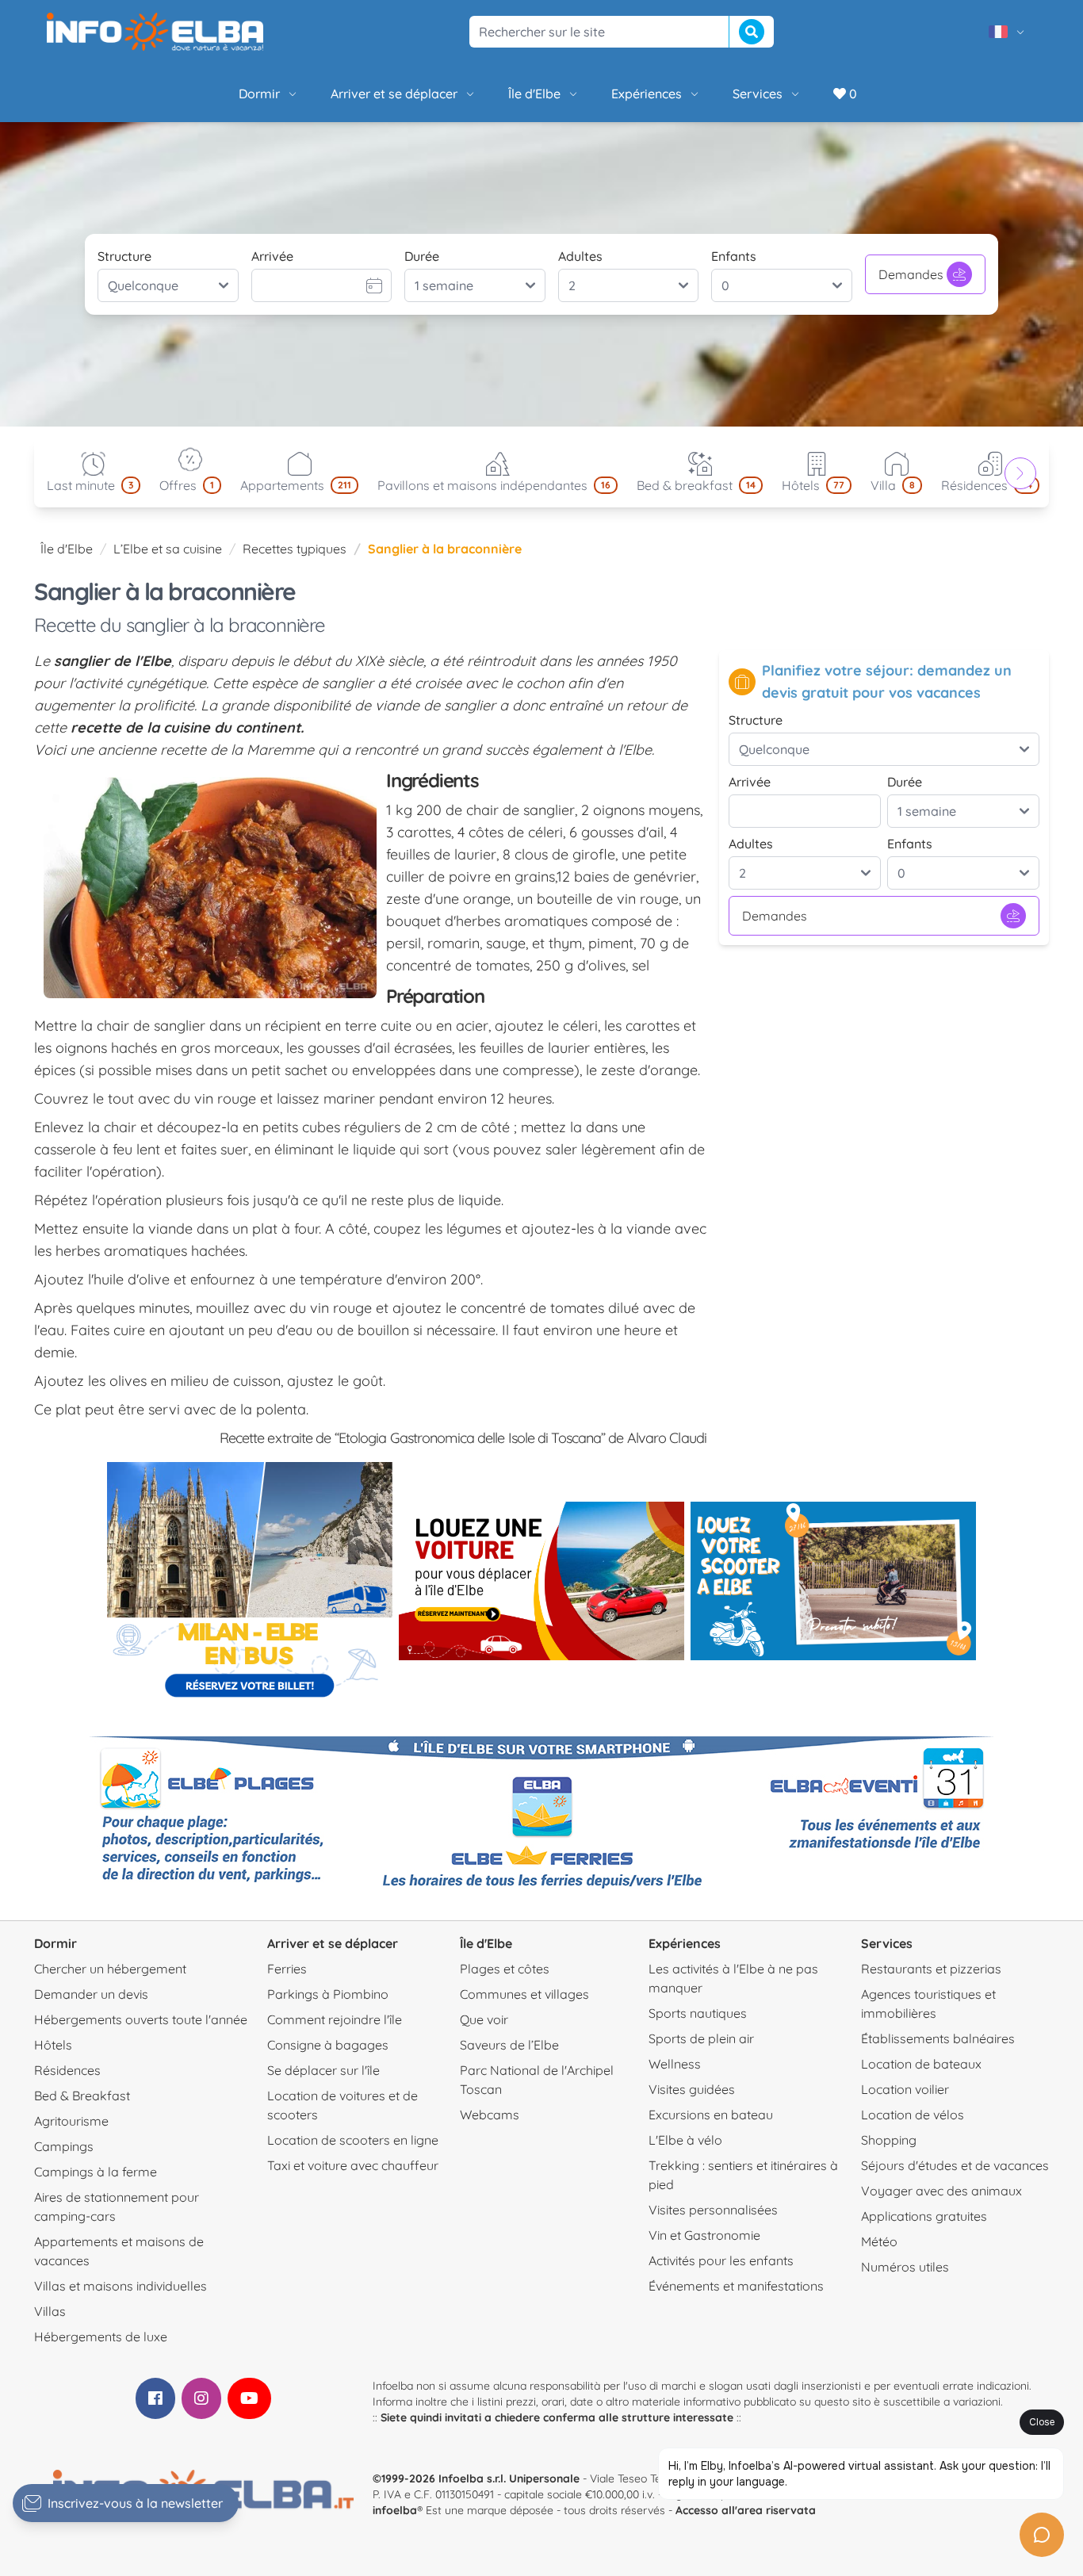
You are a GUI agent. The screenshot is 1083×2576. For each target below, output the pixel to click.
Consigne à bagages (328, 2045)
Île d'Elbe (534, 94)
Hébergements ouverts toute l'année (141, 2019)
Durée (422, 256)
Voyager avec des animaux (941, 2191)
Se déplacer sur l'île (323, 2070)
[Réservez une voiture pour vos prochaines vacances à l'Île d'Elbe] (541, 1581)
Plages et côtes (505, 1969)
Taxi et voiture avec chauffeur (353, 2165)
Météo (879, 2241)
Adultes (580, 256)
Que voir (484, 2019)
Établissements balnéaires (938, 2038)
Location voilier (905, 2089)
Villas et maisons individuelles (121, 2286)
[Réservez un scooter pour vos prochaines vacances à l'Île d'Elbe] (833, 1581)
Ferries (287, 1969)
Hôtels (53, 2045)
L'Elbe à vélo (685, 2140)
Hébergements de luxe (101, 2337)
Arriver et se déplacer (394, 94)
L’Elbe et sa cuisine (168, 549)
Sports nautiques (698, 2013)
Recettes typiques (295, 549)
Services (758, 94)
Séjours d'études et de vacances (955, 2165)
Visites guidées (692, 2089)
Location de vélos (913, 2115)
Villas (50, 2311)
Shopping (889, 2140)
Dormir (259, 94)
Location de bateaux (921, 2064)
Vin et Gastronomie (704, 2235)
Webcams (490, 2115)
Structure (124, 256)
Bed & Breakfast (82, 2096)
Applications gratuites (924, 2216)
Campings (64, 2146)
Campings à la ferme (96, 2172)
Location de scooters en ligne (353, 2140)
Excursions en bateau (711, 2115)
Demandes (911, 274)
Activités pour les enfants (721, 2260)
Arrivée (272, 256)
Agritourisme (71, 2121)
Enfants (734, 256)
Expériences (647, 94)
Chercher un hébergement (110, 1969)
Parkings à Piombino (328, 1994)
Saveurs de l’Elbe (509, 2045)
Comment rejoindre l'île (335, 2019)
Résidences (67, 2070)
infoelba (395, 2510)
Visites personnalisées (713, 2210)
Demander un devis (91, 1994)
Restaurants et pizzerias (931, 1969)
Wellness (675, 2064)
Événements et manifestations (736, 2286)
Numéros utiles (905, 2267)
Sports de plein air (701, 2038)
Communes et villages (524, 1994)
